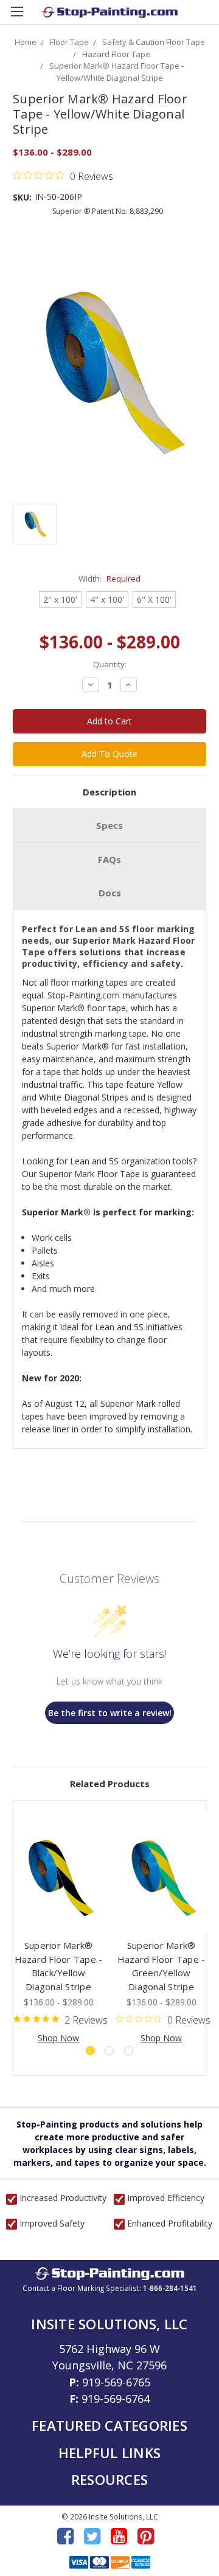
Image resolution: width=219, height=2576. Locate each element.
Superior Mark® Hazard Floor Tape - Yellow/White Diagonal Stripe (116, 72)
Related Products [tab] (110, 1784)
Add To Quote (109, 754)
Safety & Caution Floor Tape (154, 42)
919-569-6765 (116, 2382)
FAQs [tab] (109, 859)
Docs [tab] (110, 893)
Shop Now (58, 2038)
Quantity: (110, 664)
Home (26, 42)
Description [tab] (109, 792)
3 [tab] (129, 2051)
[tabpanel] (59, 1929)
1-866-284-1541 (170, 2288)
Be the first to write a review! (110, 1713)
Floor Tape (69, 42)
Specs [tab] (109, 825)
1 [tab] (90, 2051)
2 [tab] (109, 2051)
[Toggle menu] (17, 17)
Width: (109, 579)
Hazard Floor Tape (116, 54)
